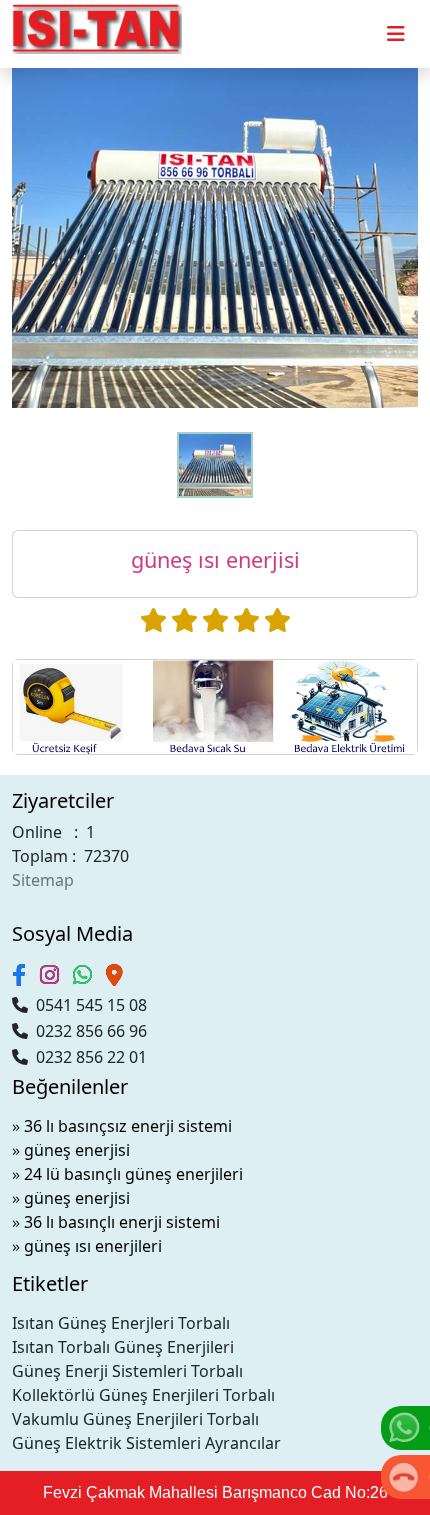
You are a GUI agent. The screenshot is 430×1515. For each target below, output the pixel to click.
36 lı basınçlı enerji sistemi (122, 1222)
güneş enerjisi (77, 1150)
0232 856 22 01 (87, 1057)
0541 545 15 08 (87, 1005)
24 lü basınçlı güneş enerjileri (133, 1174)
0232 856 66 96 (87, 1031)
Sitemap (43, 880)
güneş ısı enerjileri (93, 1246)
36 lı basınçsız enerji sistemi (128, 1126)
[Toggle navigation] (396, 34)
